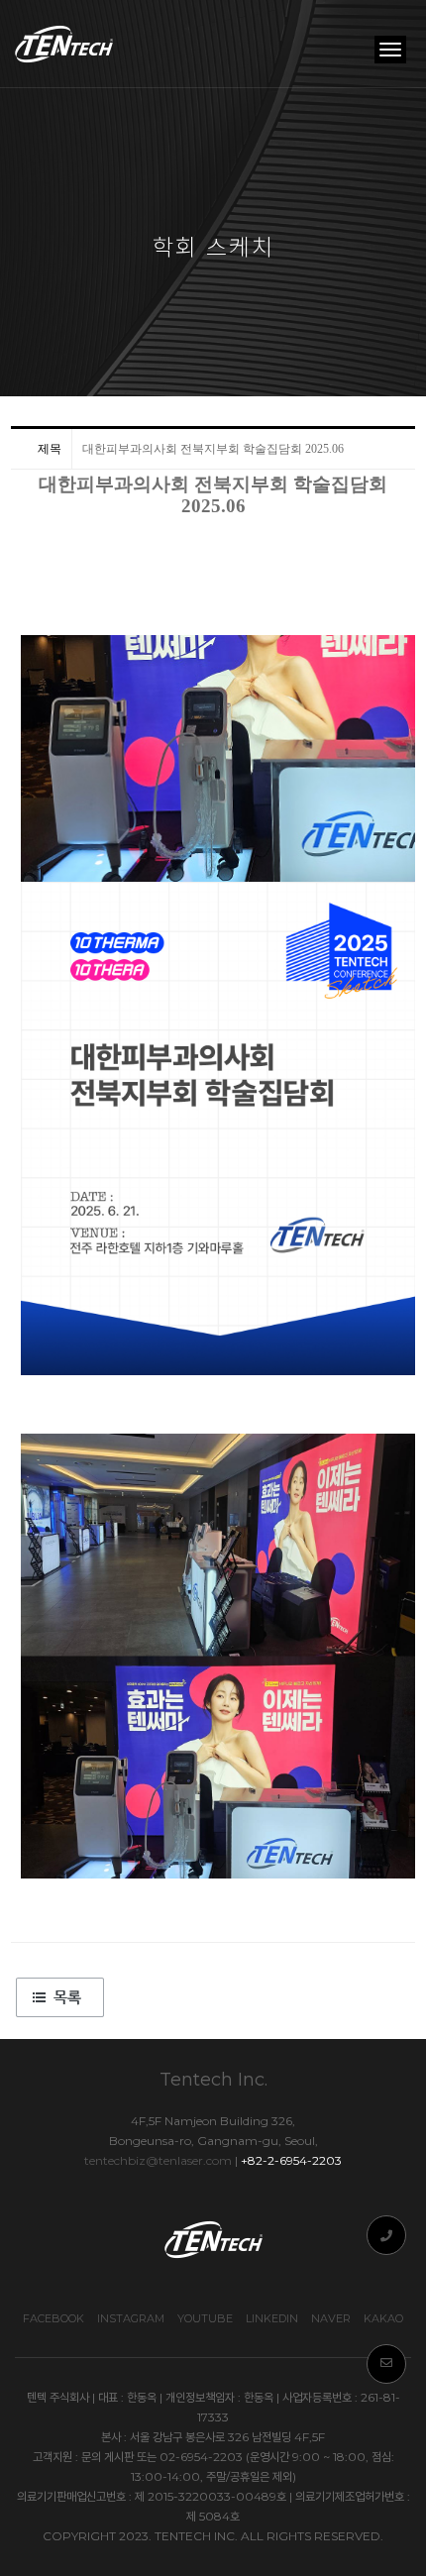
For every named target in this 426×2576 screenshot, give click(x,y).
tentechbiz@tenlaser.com (158, 2160)
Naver (331, 2318)
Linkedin (272, 2318)
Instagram (131, 2318)
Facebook (53, 2318)
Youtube (205, 2318)
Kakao (383, 2318)
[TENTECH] (65, 44)
